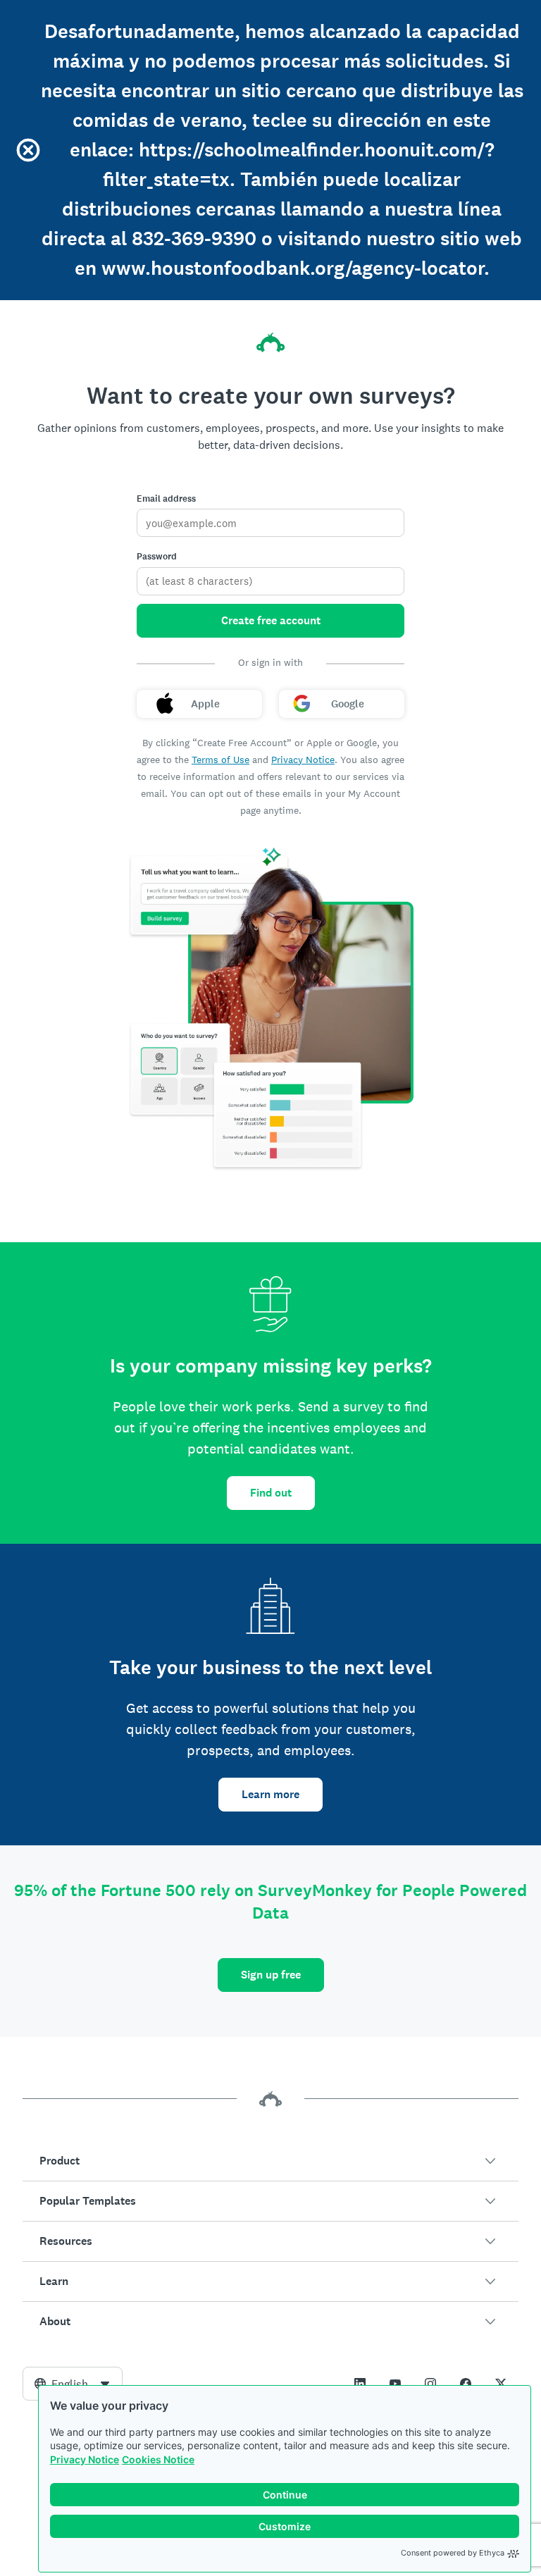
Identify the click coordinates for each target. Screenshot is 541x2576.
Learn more (270, 1794)
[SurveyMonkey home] (270, 342)
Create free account (271, 620)
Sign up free (271, 1975)
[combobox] (73, 2384)
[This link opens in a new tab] (360, 2384)
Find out (271, 1493)
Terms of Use (220, 760)
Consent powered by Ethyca (453, 2553)
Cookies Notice (158, 2459)
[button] (270, 2161)
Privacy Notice (85, 2459)
